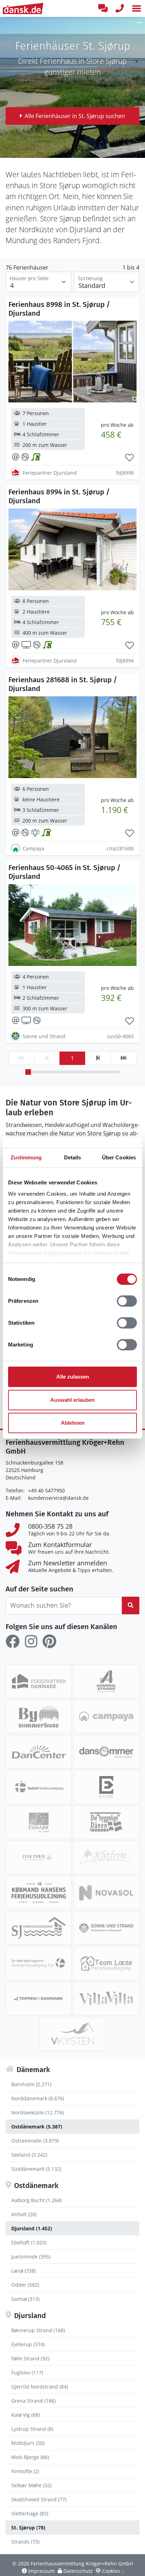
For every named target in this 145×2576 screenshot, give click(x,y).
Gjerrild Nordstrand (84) (40, 2387)
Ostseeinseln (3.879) (35, 2141)
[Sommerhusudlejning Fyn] (39, 1963)
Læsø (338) (24, 2271)
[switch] (127, 1301)
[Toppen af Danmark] (39, 1998)
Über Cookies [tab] (119, 1157)
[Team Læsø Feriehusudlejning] (106, 1963)
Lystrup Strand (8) (32, 2429)
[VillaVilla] (106, 1998)
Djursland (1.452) (32, 2228)
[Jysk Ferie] (39, 1857)
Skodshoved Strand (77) (39, 2499)
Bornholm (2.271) (31, 2084)
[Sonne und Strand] (106, 1928)
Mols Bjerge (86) (30, 2457)
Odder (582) (25, 2285)
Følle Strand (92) (30, 2358)
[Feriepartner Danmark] (39, 1681)
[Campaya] (106, 1717)
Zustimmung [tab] (26, 1157)
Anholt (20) (24, 2214)
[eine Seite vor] (98, 1058)
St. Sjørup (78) (28, 2528)
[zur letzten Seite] (124, 1058)
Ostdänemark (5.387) (37, 2127)
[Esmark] (39, 1822)
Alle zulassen (73, 1377)
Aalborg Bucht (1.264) (36, 2200)
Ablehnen (73, 1423)
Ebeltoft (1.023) (29, 2242)
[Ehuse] (106, 1787)
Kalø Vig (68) (26, 2415)
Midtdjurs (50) (28, 2443)
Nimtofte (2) (25, 2471)
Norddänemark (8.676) (38, 2098)
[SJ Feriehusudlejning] (39, 1928)
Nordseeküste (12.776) (37, 2112)
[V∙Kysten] (72, 2034)
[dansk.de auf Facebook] (13, 1641)
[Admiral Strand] (106, 1681)
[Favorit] (130, 458)
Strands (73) (25, 2542)
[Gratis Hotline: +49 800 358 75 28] (120, 8)
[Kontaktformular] (103, 8)
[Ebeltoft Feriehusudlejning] (39, 1787)
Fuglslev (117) (27, 2372)
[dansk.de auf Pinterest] (49, 1641)
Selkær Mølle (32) (31, 2485)
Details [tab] (73, 1157)
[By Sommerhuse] (39, 1717)
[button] (137, 8)
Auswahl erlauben (72, 1400)
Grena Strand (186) (33, 2401)
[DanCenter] (39, 1752)
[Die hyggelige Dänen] (106, 1822)
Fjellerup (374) (28, 2344)
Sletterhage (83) (30, 2513)
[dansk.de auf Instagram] (31, 1641)
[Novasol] (106, 1893)
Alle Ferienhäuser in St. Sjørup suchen (75, 116)
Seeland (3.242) (29, 2155)
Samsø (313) (25, 2299)
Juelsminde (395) (31, 2257)
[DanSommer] (106, 1752)
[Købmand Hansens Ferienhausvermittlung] (39, 1893)
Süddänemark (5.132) (36, 2169)
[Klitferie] (106, 1857)
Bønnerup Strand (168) (38, 2330)
